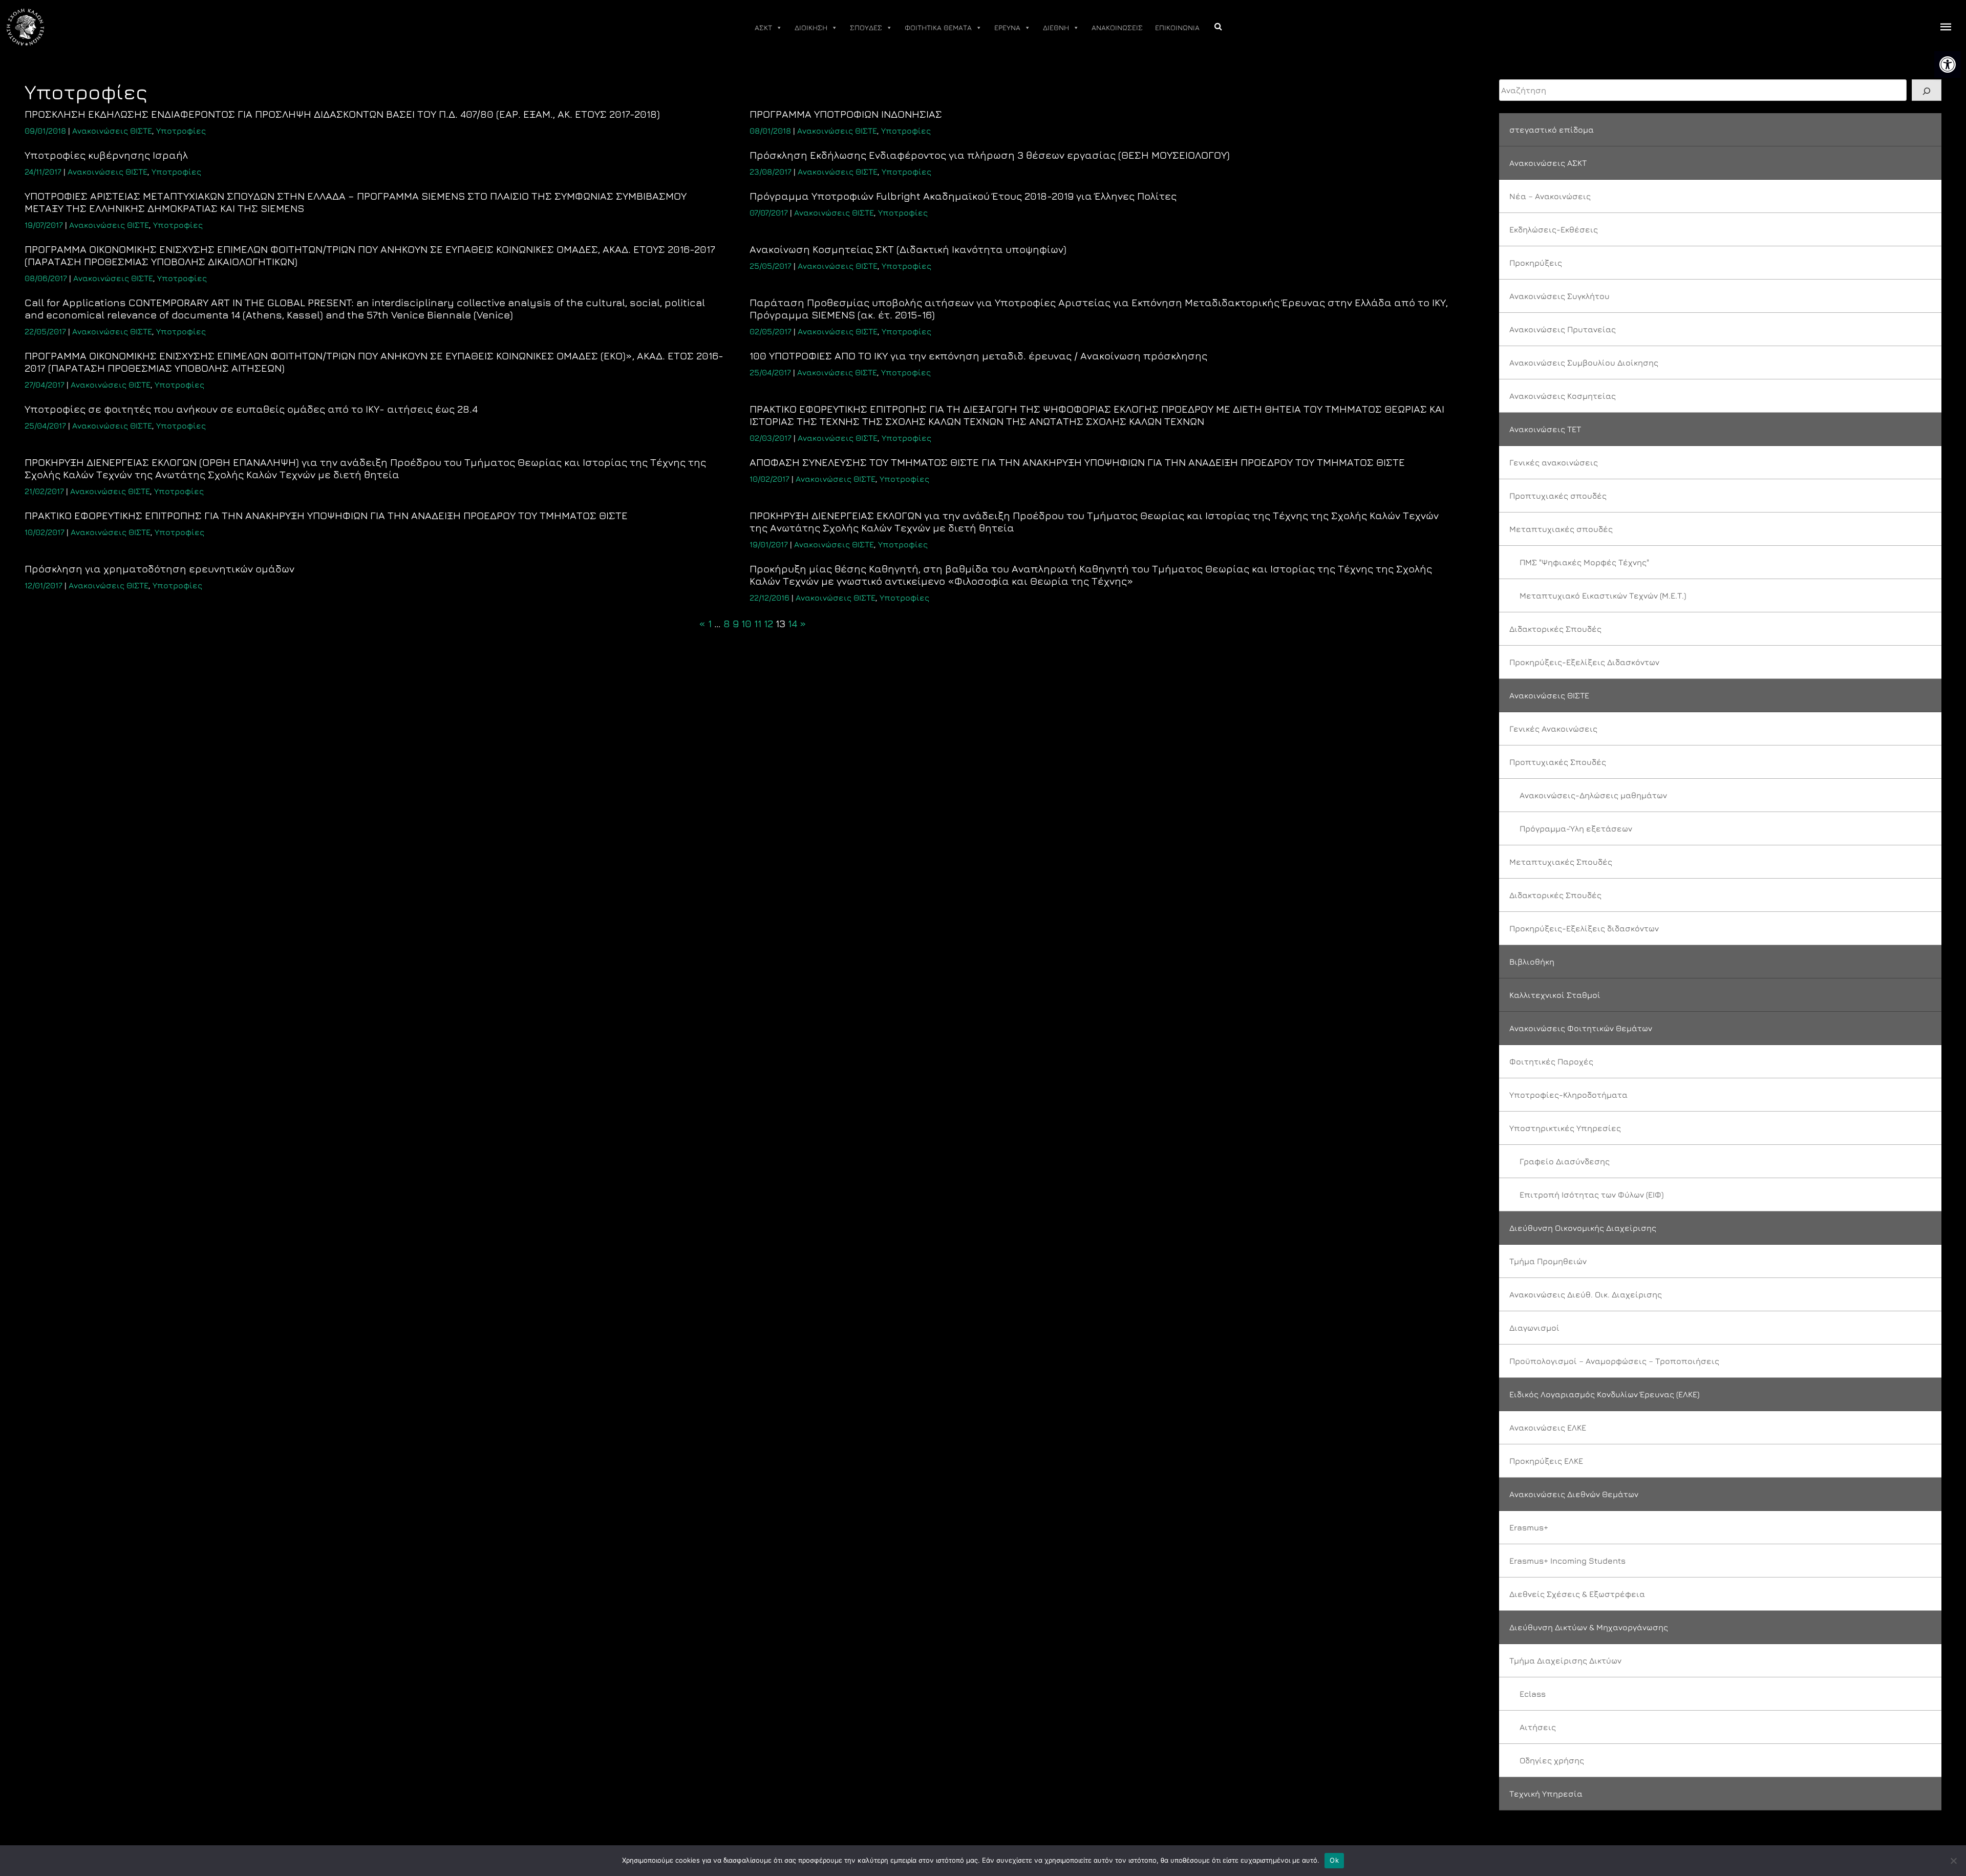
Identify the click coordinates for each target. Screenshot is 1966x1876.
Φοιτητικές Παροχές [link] (1551, 1061)
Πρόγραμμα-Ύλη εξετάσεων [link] (1576, 828)
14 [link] (793, 623)
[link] (1948, 65)
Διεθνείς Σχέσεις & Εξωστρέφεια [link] (1577, 1594)
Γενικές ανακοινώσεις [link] (1554, 462)
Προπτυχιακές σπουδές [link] (1558, 496)
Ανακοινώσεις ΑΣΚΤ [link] (1548, 163)
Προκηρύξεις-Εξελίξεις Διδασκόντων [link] (1584, 662)
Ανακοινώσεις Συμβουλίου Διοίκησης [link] (1584, 363)
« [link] (702, 623)
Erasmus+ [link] (1529, 1527)
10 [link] (746, 623)
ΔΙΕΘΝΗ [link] (1056, 27)
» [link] (803, 623)
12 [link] (768, 623)
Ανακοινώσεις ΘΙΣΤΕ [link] (112, 131)
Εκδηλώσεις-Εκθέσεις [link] (1554, 229)
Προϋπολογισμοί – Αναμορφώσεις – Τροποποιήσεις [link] (1614, 1361)
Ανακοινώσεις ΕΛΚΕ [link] (1548, 1427)
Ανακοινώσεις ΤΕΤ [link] (1545, 429)
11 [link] (758, 623)
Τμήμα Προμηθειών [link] (1548, 1261)
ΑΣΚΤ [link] (763, 27)
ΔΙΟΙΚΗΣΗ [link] (811, 27)
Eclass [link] (1533, 1694)
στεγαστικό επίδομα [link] (1552, 130)
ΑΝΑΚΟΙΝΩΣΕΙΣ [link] (1117, 27)
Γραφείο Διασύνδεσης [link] (1565, 1161)
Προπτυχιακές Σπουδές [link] (1558, 762)
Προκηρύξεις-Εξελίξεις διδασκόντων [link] (1584, 928)
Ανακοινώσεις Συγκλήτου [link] (1559, 296)
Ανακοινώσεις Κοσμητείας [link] (1563, 396)
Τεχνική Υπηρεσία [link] (1546, 1794)
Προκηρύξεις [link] (1536, 263)
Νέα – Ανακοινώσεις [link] (1550, 196)
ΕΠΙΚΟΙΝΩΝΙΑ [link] (1177, 27)
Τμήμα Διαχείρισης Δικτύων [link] (1565, 1660)
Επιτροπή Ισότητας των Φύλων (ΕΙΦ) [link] (1591, 1195)
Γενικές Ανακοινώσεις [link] (1553, 729)
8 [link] (727, 623)
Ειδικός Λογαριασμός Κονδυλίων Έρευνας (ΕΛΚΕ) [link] (1604, 1394)
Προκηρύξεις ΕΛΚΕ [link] (1546, 1461)
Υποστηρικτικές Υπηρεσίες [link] (1565, 1128)
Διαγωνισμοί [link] (1534, 1328)
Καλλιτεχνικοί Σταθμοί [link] (1555, 995)
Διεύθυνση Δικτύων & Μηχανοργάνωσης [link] (1589, 1627)
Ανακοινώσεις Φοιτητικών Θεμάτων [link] (1581, 1028)
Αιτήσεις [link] (1538, 1727)
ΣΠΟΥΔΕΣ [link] (866, 27)
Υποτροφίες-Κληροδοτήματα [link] (1568, 1095)
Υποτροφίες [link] (181, 131)
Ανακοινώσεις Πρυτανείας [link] (1563, 329)
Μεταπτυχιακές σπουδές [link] (1561, 529)
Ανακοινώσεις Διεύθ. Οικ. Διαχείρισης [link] (1586, 1294)
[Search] (1927, 90)
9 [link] (736, 623)
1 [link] (710, 623)
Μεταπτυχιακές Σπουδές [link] (1561, 862)
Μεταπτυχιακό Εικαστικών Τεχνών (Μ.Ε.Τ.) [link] (1603, 595)
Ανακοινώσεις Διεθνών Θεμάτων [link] (1574, 1494)
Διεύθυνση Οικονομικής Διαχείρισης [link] (1583, 1228)
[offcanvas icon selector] (1946, 27)
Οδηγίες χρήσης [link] (1552, 1760)
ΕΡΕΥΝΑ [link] (1007, 27)
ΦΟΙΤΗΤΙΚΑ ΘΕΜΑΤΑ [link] (938, 27)
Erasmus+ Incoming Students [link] (1567, 1561)
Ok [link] (1334, 1860)
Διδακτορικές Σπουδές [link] (1555, 629)
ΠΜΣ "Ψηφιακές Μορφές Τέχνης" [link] (1584, 562)
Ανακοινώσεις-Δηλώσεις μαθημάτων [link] (1593, 795)
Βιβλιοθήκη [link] (1532, 962)
